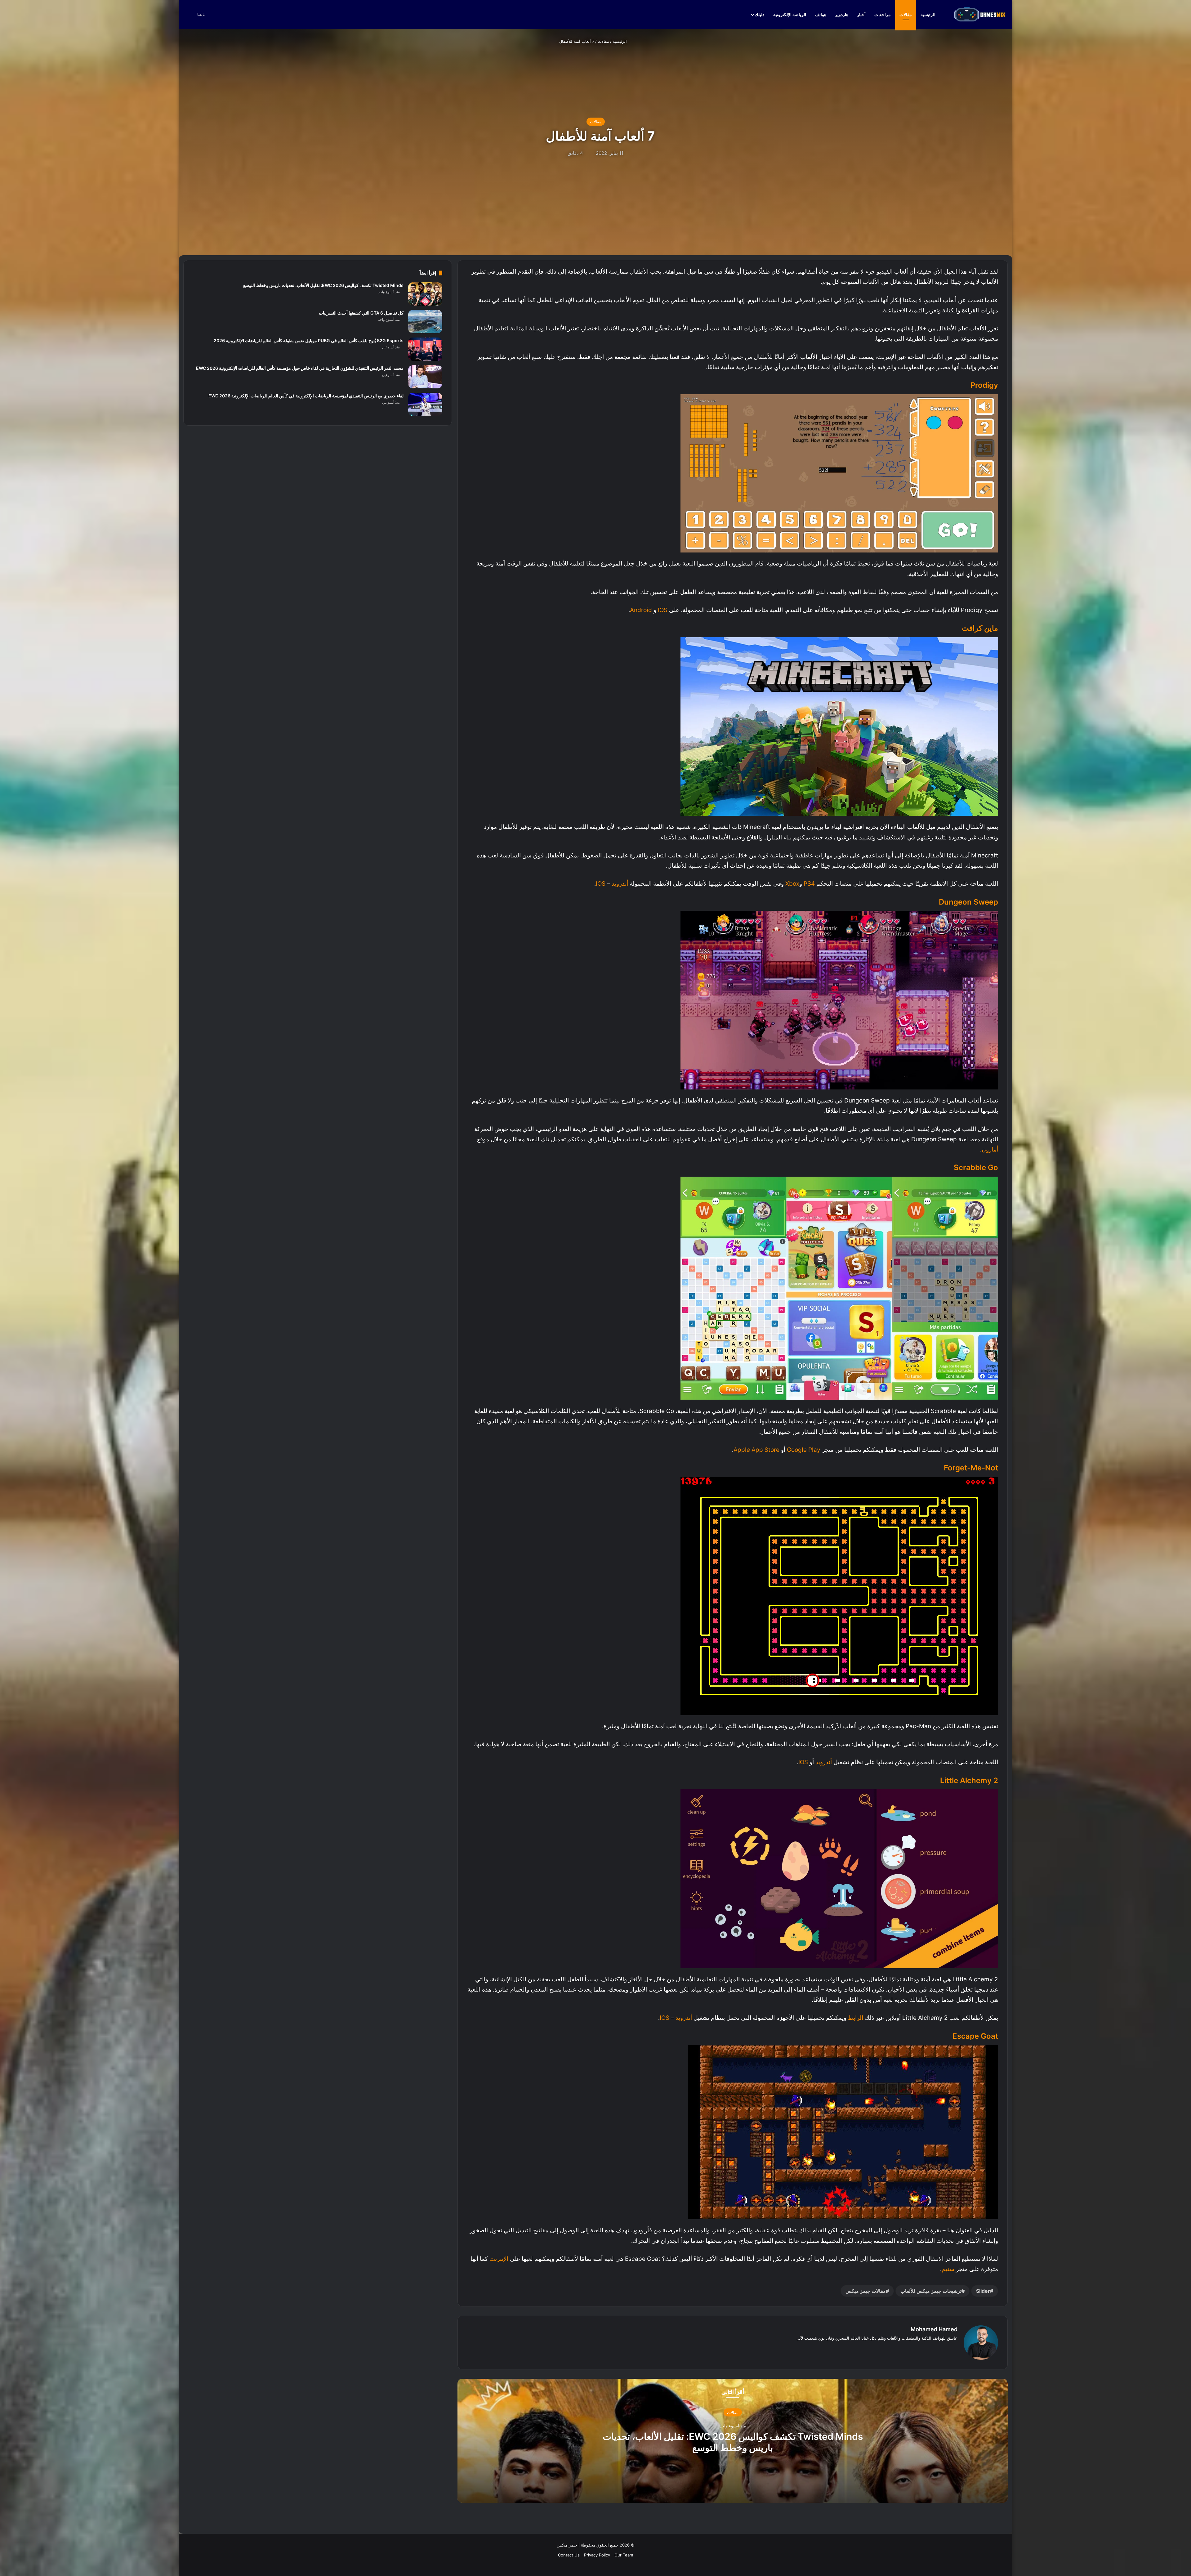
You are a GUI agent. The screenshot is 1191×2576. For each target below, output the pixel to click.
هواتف (821, 14)
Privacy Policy (597, 2555)
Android (641, 610)
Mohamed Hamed (934, 2329)
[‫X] (946, 2348)
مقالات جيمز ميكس (866, 2291)
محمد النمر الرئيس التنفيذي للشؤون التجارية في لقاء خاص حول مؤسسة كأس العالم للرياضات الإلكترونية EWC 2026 (300, 368)
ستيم (948, 2269)
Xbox (792, 884)
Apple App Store (756, 1450)
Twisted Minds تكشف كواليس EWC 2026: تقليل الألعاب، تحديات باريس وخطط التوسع (733, 2442)
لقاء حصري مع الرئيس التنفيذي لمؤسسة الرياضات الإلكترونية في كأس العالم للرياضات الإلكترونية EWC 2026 (306, 396)
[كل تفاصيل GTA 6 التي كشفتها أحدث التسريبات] (425, 322)
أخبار (861, 14)
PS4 (809, 884)
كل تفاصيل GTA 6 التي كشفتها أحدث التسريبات (361, 313)
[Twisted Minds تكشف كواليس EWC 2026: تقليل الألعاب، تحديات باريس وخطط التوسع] (425, 294)
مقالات (906, 14)
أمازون (990, 1149)
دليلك (759, 14)
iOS (662, 610)
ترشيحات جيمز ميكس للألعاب (931, 2291)
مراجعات (883, 14)
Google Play (804, 1450)
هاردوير (842, 14)
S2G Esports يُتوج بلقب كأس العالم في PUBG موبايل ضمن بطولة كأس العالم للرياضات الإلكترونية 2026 (309, 340)
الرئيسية (928, 14)
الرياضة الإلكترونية (790, 14)
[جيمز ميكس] (980, 14)
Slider (983, 2291)
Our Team (624, 2555)
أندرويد (620, 884)
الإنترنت (499, 2259)
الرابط (856, 2018)
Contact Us (569, 2555)
